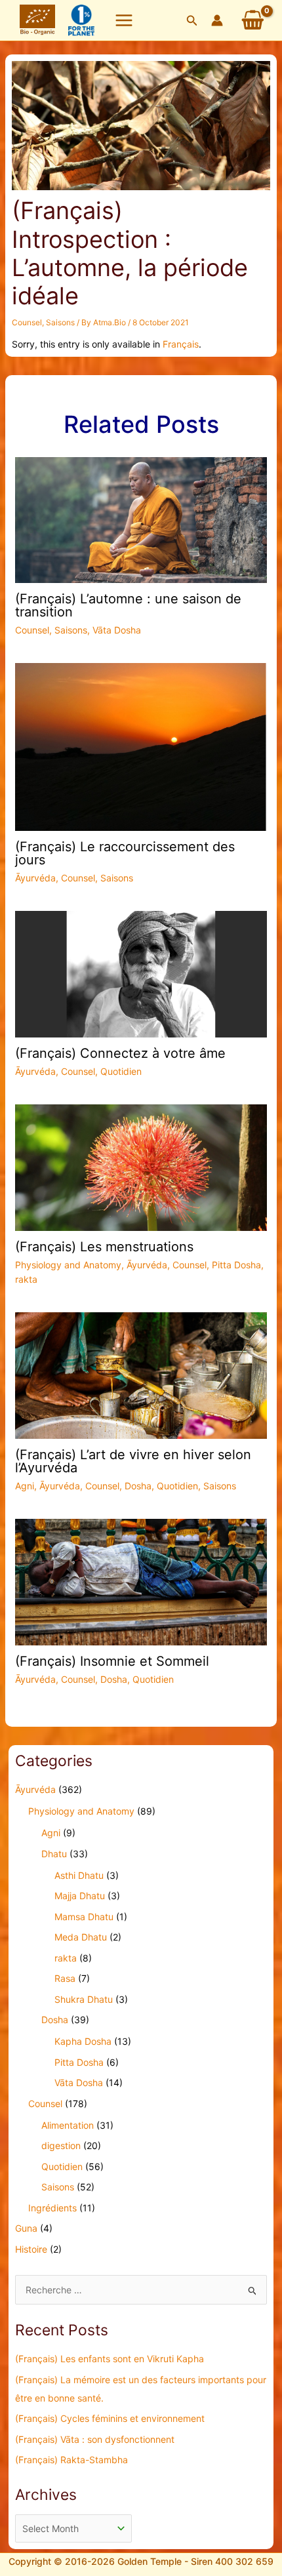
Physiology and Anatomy (68, 1265)
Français (181, 344)
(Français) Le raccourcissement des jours (125, 853)
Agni (25, 1486)
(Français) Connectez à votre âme (120, 1053)
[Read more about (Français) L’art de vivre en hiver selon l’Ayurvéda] (141, 1375)
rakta (26, 1279)
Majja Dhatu (80, 1896)
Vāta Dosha (117, 630)
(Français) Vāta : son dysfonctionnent (95, 2439)
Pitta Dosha (236, 1265)
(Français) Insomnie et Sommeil (112, 1661)
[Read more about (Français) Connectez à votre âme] (141, 973)
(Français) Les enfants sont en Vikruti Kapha (110, 2359)
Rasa (65, 1978)
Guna (26, 2228)
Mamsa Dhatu (84, 1917)
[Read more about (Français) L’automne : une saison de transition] (141, 519)
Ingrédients (52, 2208)
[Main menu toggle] (124, 20)
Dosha (138, 1486)
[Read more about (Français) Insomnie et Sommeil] (141, 1581)
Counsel (27, 322)
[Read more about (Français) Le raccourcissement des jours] (141, 746)
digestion (61, 2145)
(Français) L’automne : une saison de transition (128, 605)
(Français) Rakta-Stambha (71, 2460)
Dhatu (54, 1854)
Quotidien (121, 1071)
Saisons (60, 322)
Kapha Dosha (83, 2041)
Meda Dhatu (81, 1937)
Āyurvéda (35, 878)
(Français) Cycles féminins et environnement (110, 2418)
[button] (192, 21)
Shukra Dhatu (84, 1999)
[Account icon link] (217, 20)
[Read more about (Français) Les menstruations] (141, 1166)
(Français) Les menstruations (104, 1247)
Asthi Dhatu (79, 1875)
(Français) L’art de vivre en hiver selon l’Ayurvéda (133, 1461)
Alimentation (68, 2125)
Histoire (31, 2249)
